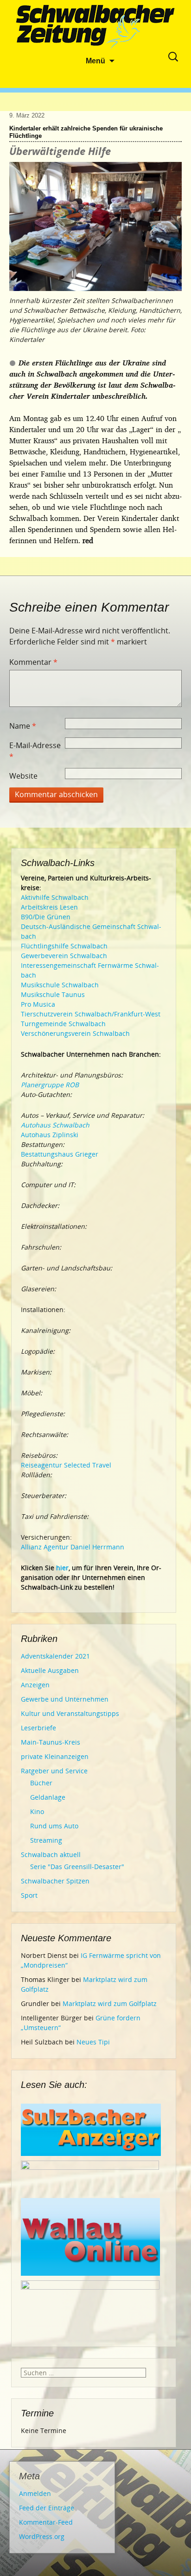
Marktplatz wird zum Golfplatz (110, 2003)
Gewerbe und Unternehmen (65, 1699)
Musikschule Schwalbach (60, 985)
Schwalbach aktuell (51, 1855)
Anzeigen (35, 1685)
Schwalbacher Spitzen (55, 1881)
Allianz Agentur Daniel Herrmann (73, 1547)
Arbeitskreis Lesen (49, 907)
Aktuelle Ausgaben (50, 1670)
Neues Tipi (93, 2042)
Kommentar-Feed (46, 2522)
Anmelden (35, 2493)
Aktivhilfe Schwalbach (55, 897)
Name (23, 726)
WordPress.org (42, 2536)
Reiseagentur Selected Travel (66, 1465)
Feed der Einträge (47, 2508)
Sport (29, 1895)
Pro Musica (38, 1004)
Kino (37, 1811)
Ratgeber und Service (54, 1771)
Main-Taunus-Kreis (51, 1742)
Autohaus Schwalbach (55, 1125)
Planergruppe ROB (50, 1085)
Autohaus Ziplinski (50, 1135)
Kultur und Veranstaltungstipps (70, 1713)
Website (23, 776)
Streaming (46, 1840)
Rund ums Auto (54, 1826)
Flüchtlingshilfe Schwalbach (64, 946)
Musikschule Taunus (53, 994)
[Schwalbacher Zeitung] (95, 28)
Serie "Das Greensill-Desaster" (77, 1867)
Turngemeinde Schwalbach (63, 1024)
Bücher (41, 1783)
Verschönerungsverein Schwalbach (75, 1033)
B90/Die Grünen (46, 917)
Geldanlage (48, 1797)
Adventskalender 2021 (55, 1656)
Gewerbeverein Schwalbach (64, 956)
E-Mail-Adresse (35, 751)
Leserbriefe (38, 1728)
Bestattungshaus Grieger (60, 1154)
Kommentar (33, 662)
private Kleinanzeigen (55, 1756)
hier (62, 1568)
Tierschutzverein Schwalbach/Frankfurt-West (91, 1014)
